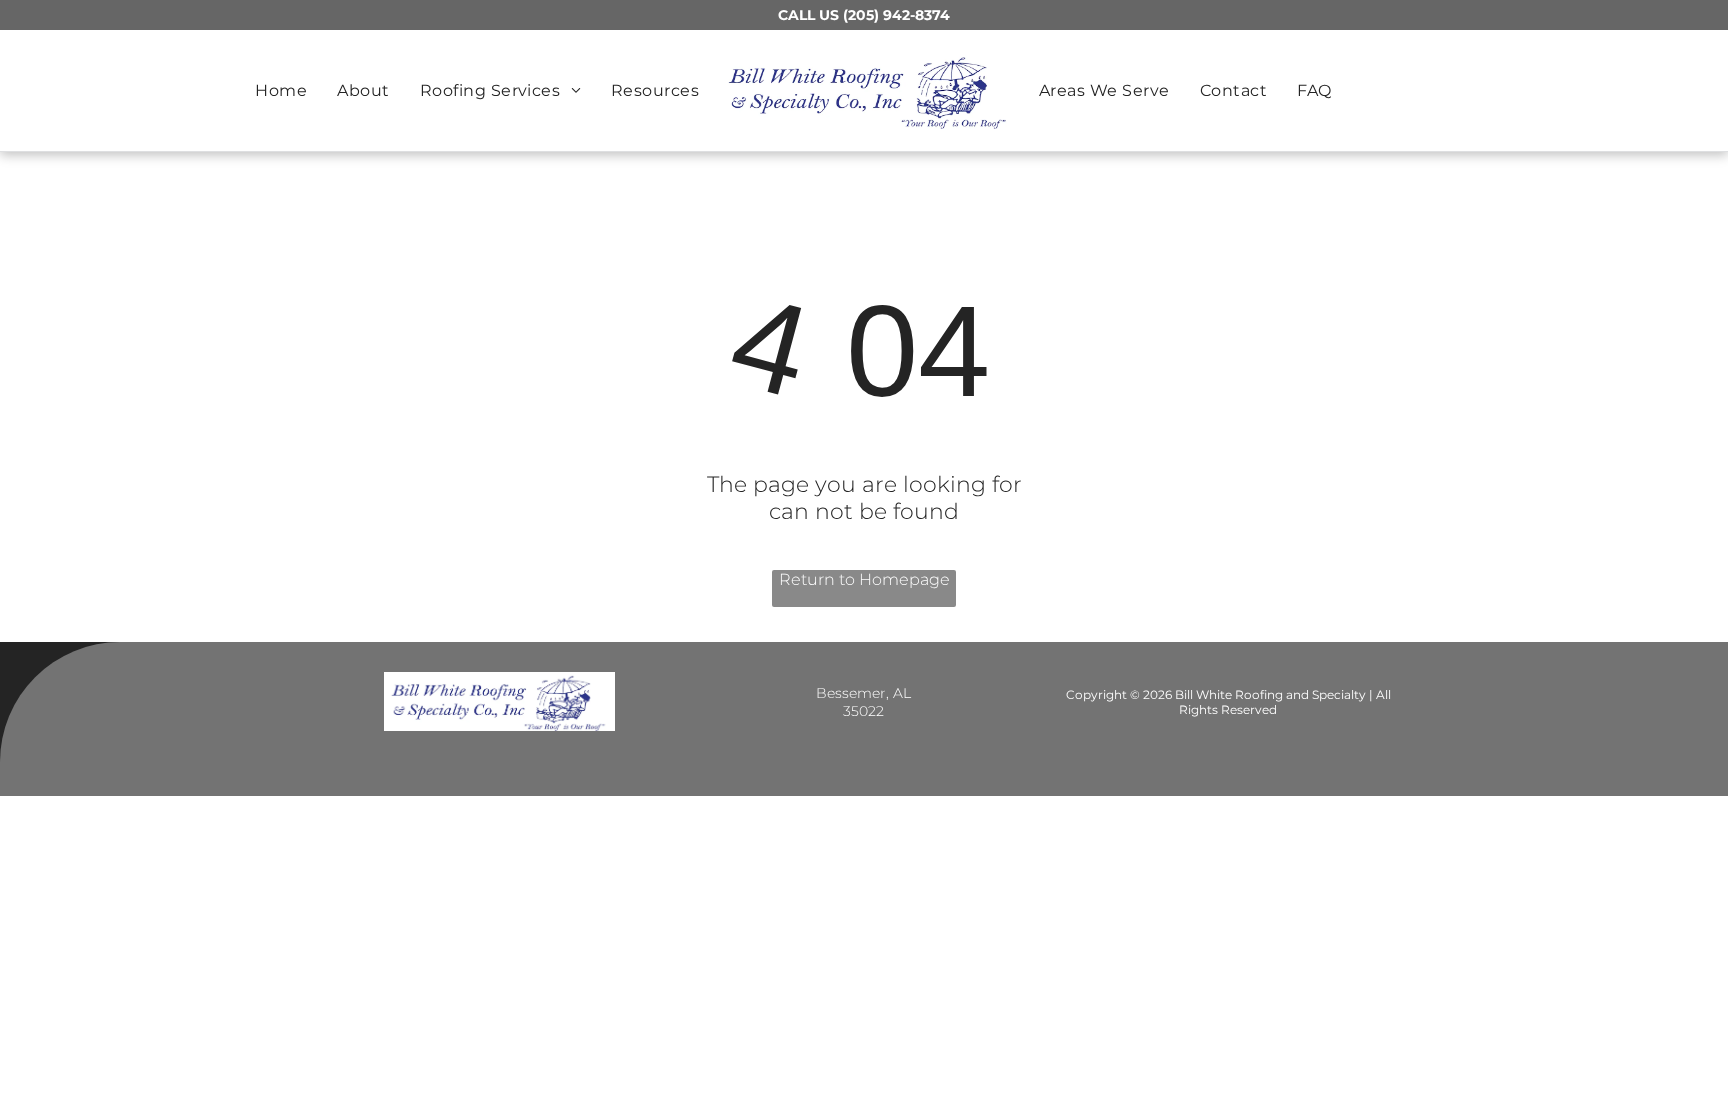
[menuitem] (281, 90)
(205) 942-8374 (896, 15)
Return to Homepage (864, 579)
